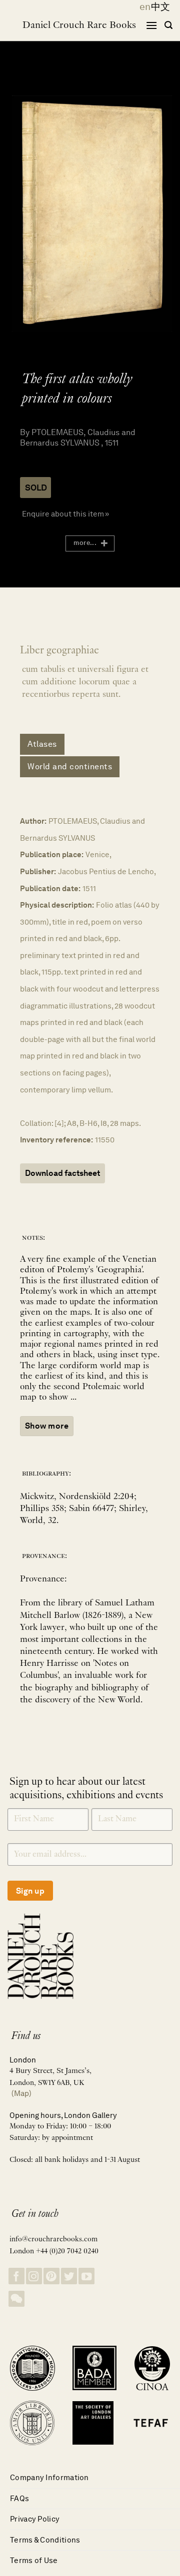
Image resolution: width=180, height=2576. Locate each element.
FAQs (19, 2498)
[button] (151, 25)
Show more (47, 1426)
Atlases (42, 744)
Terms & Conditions (45, 2540)
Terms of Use (34, 2560)
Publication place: (52, 854)
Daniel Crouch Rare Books (79, 25)
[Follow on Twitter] (69, 2276)
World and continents (70, 767)
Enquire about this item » (65, 514)
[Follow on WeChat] (16, 2299)
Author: (33, 821)
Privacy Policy (35, 2519)
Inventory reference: (56, 1140)
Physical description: (57, 905)
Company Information (49, 2477)
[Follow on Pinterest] (51, 2276)
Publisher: (38, 871)
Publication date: (50, 888)
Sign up (30, 1891)
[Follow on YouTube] (86, 2276)
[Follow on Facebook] (16, 2276)
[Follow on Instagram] (34, 2276)
